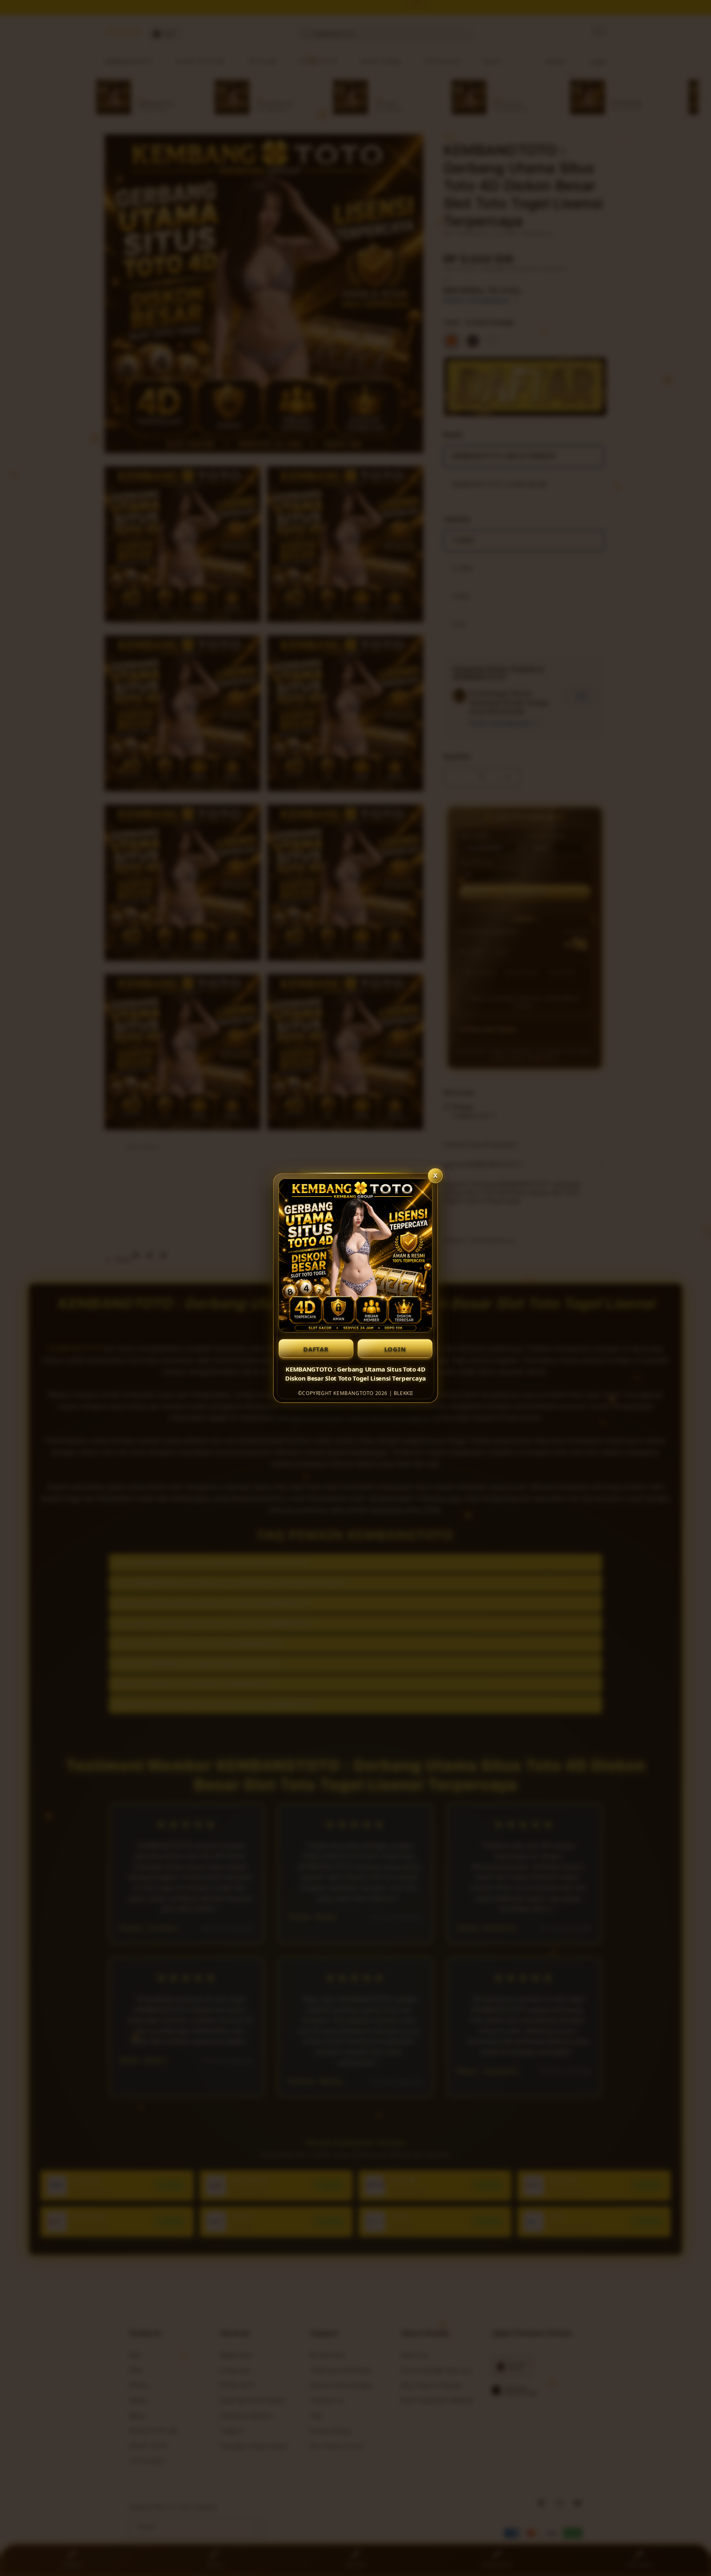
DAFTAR (316, 1349)
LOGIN (395, 1349)
